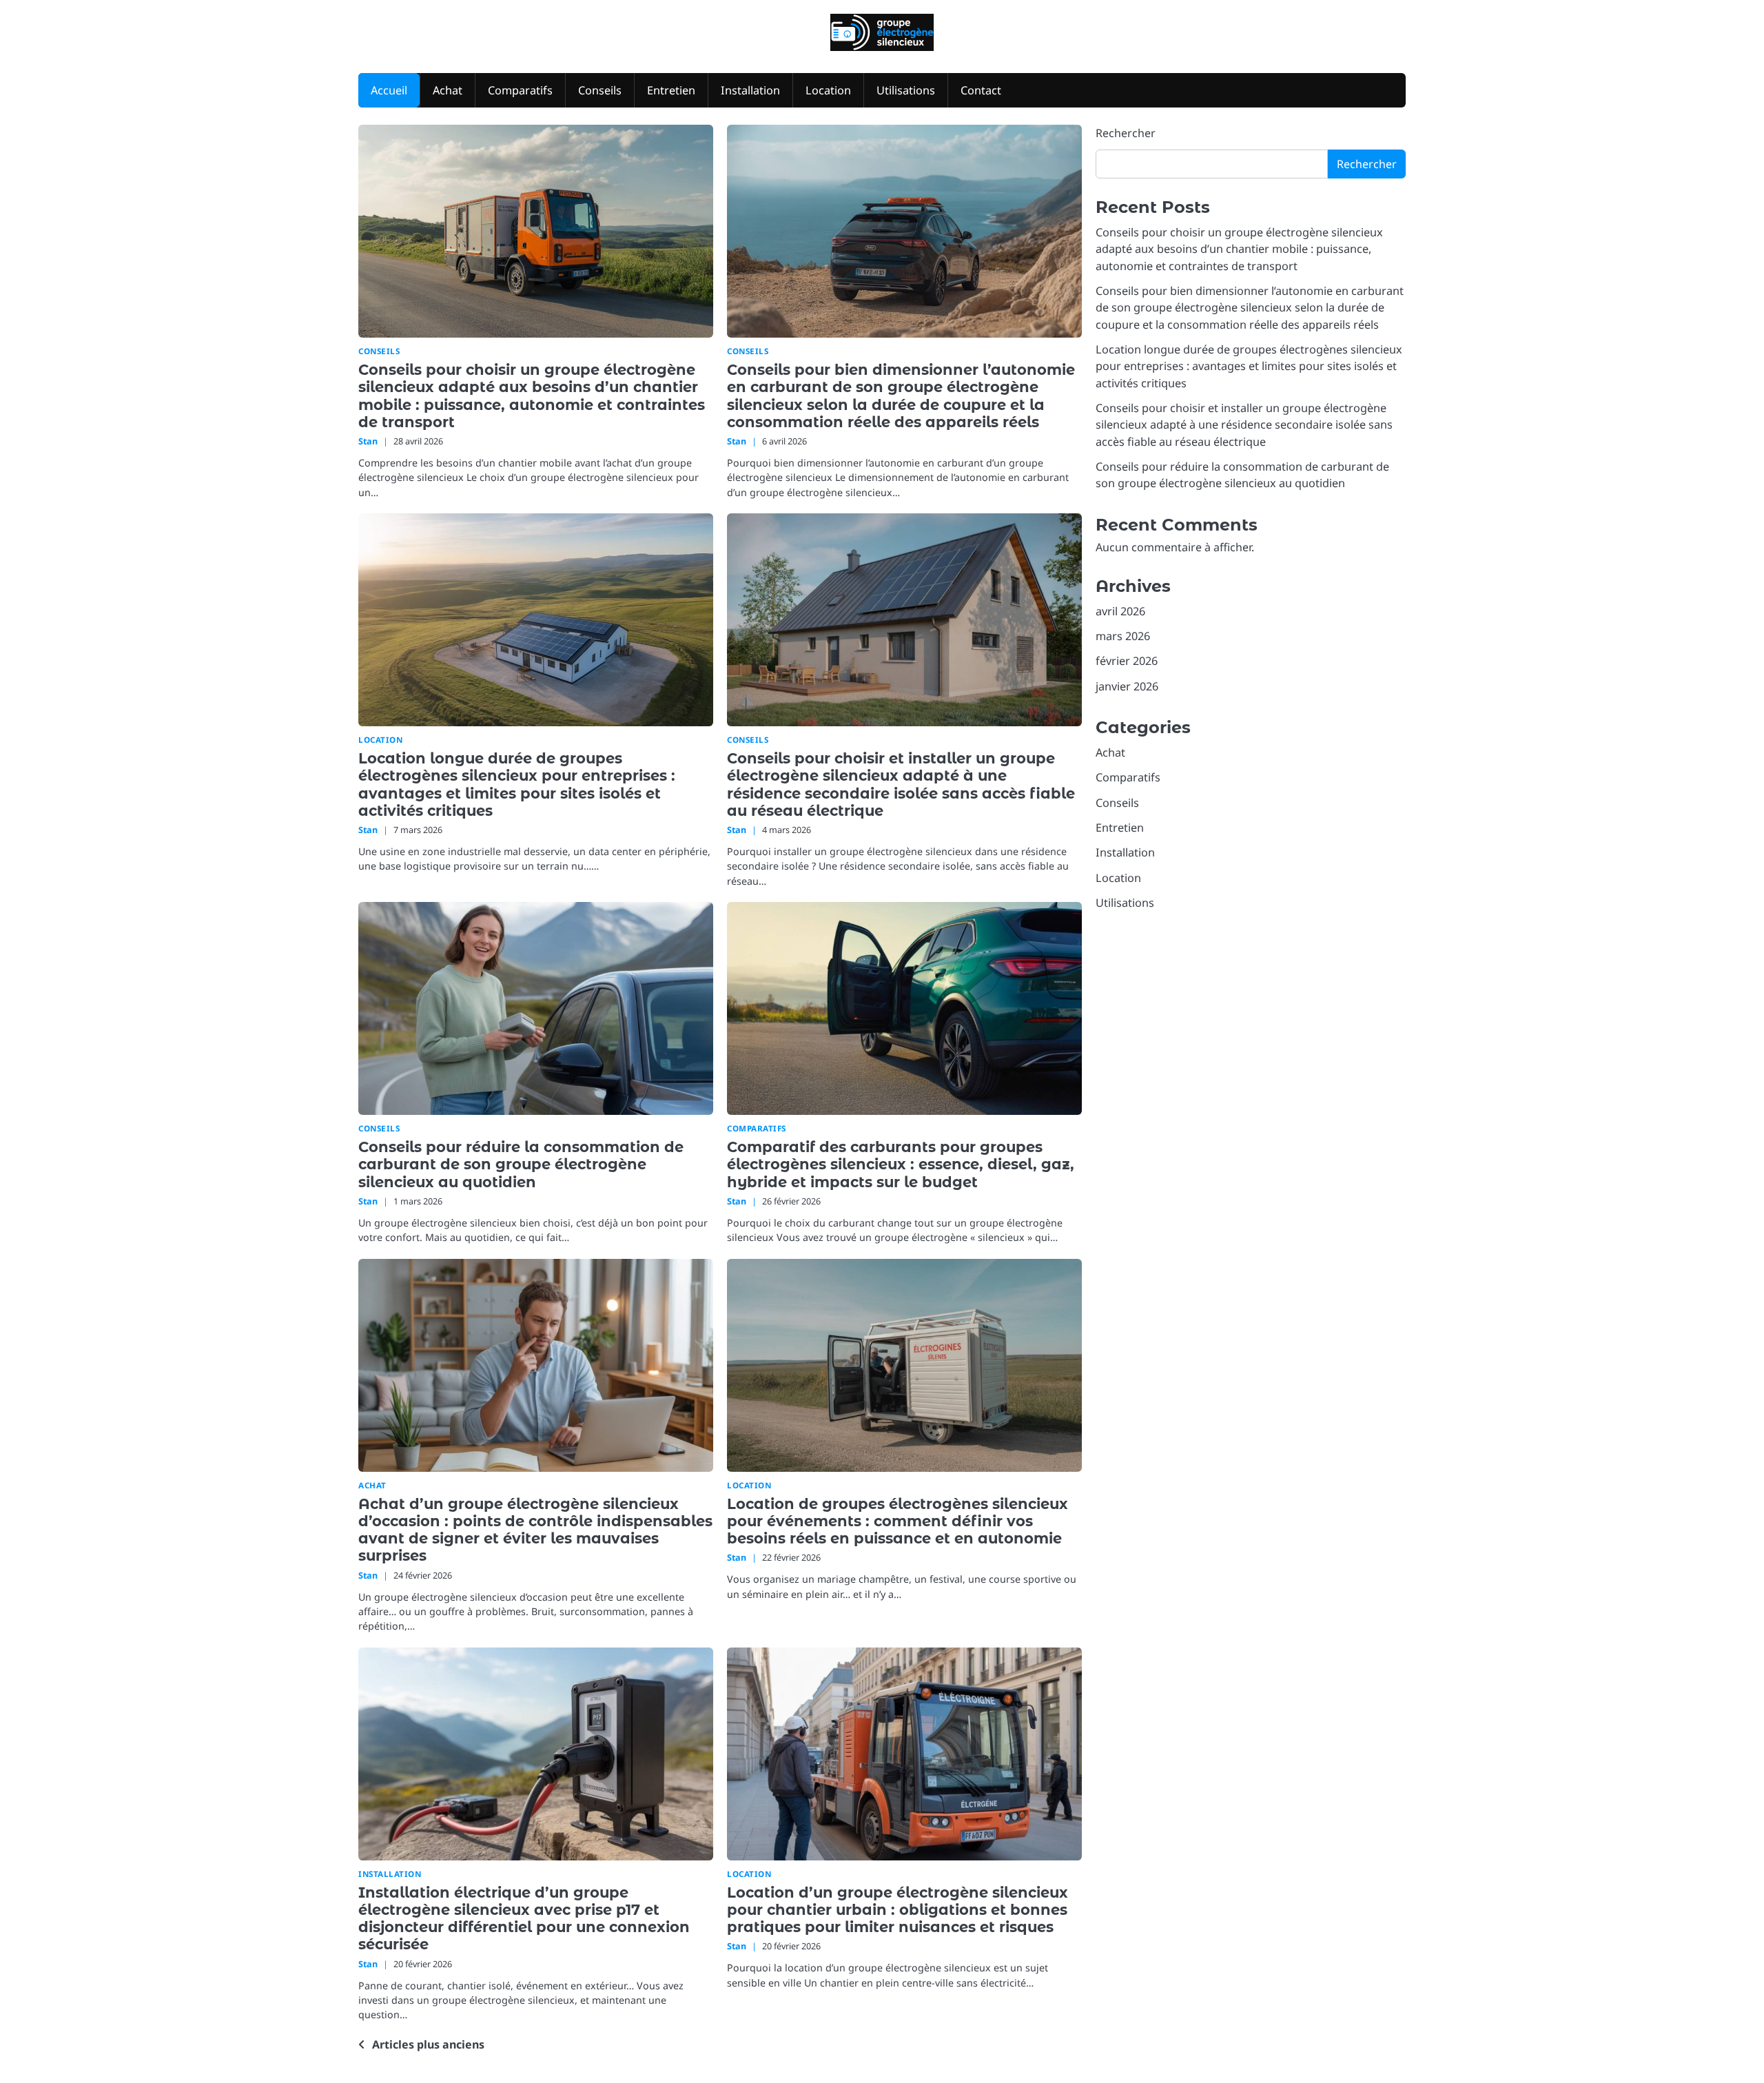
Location (828, 90)
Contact (981, 90)
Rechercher (1126, 133)
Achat (448, 90)
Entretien (671, 90)
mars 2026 (1123, 636)
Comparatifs (520, 90)
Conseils (600, 90)
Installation (750, 90)
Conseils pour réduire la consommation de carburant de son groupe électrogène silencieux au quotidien (521, 1164)
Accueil (389, 90)
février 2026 (1127, 661)
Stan (368, 441)
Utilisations (906, 90)
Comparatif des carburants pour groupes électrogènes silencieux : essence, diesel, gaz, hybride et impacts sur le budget (901, 1164)
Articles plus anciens (428, 2044)
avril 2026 (1120, 611)
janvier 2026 (1127, 686)
